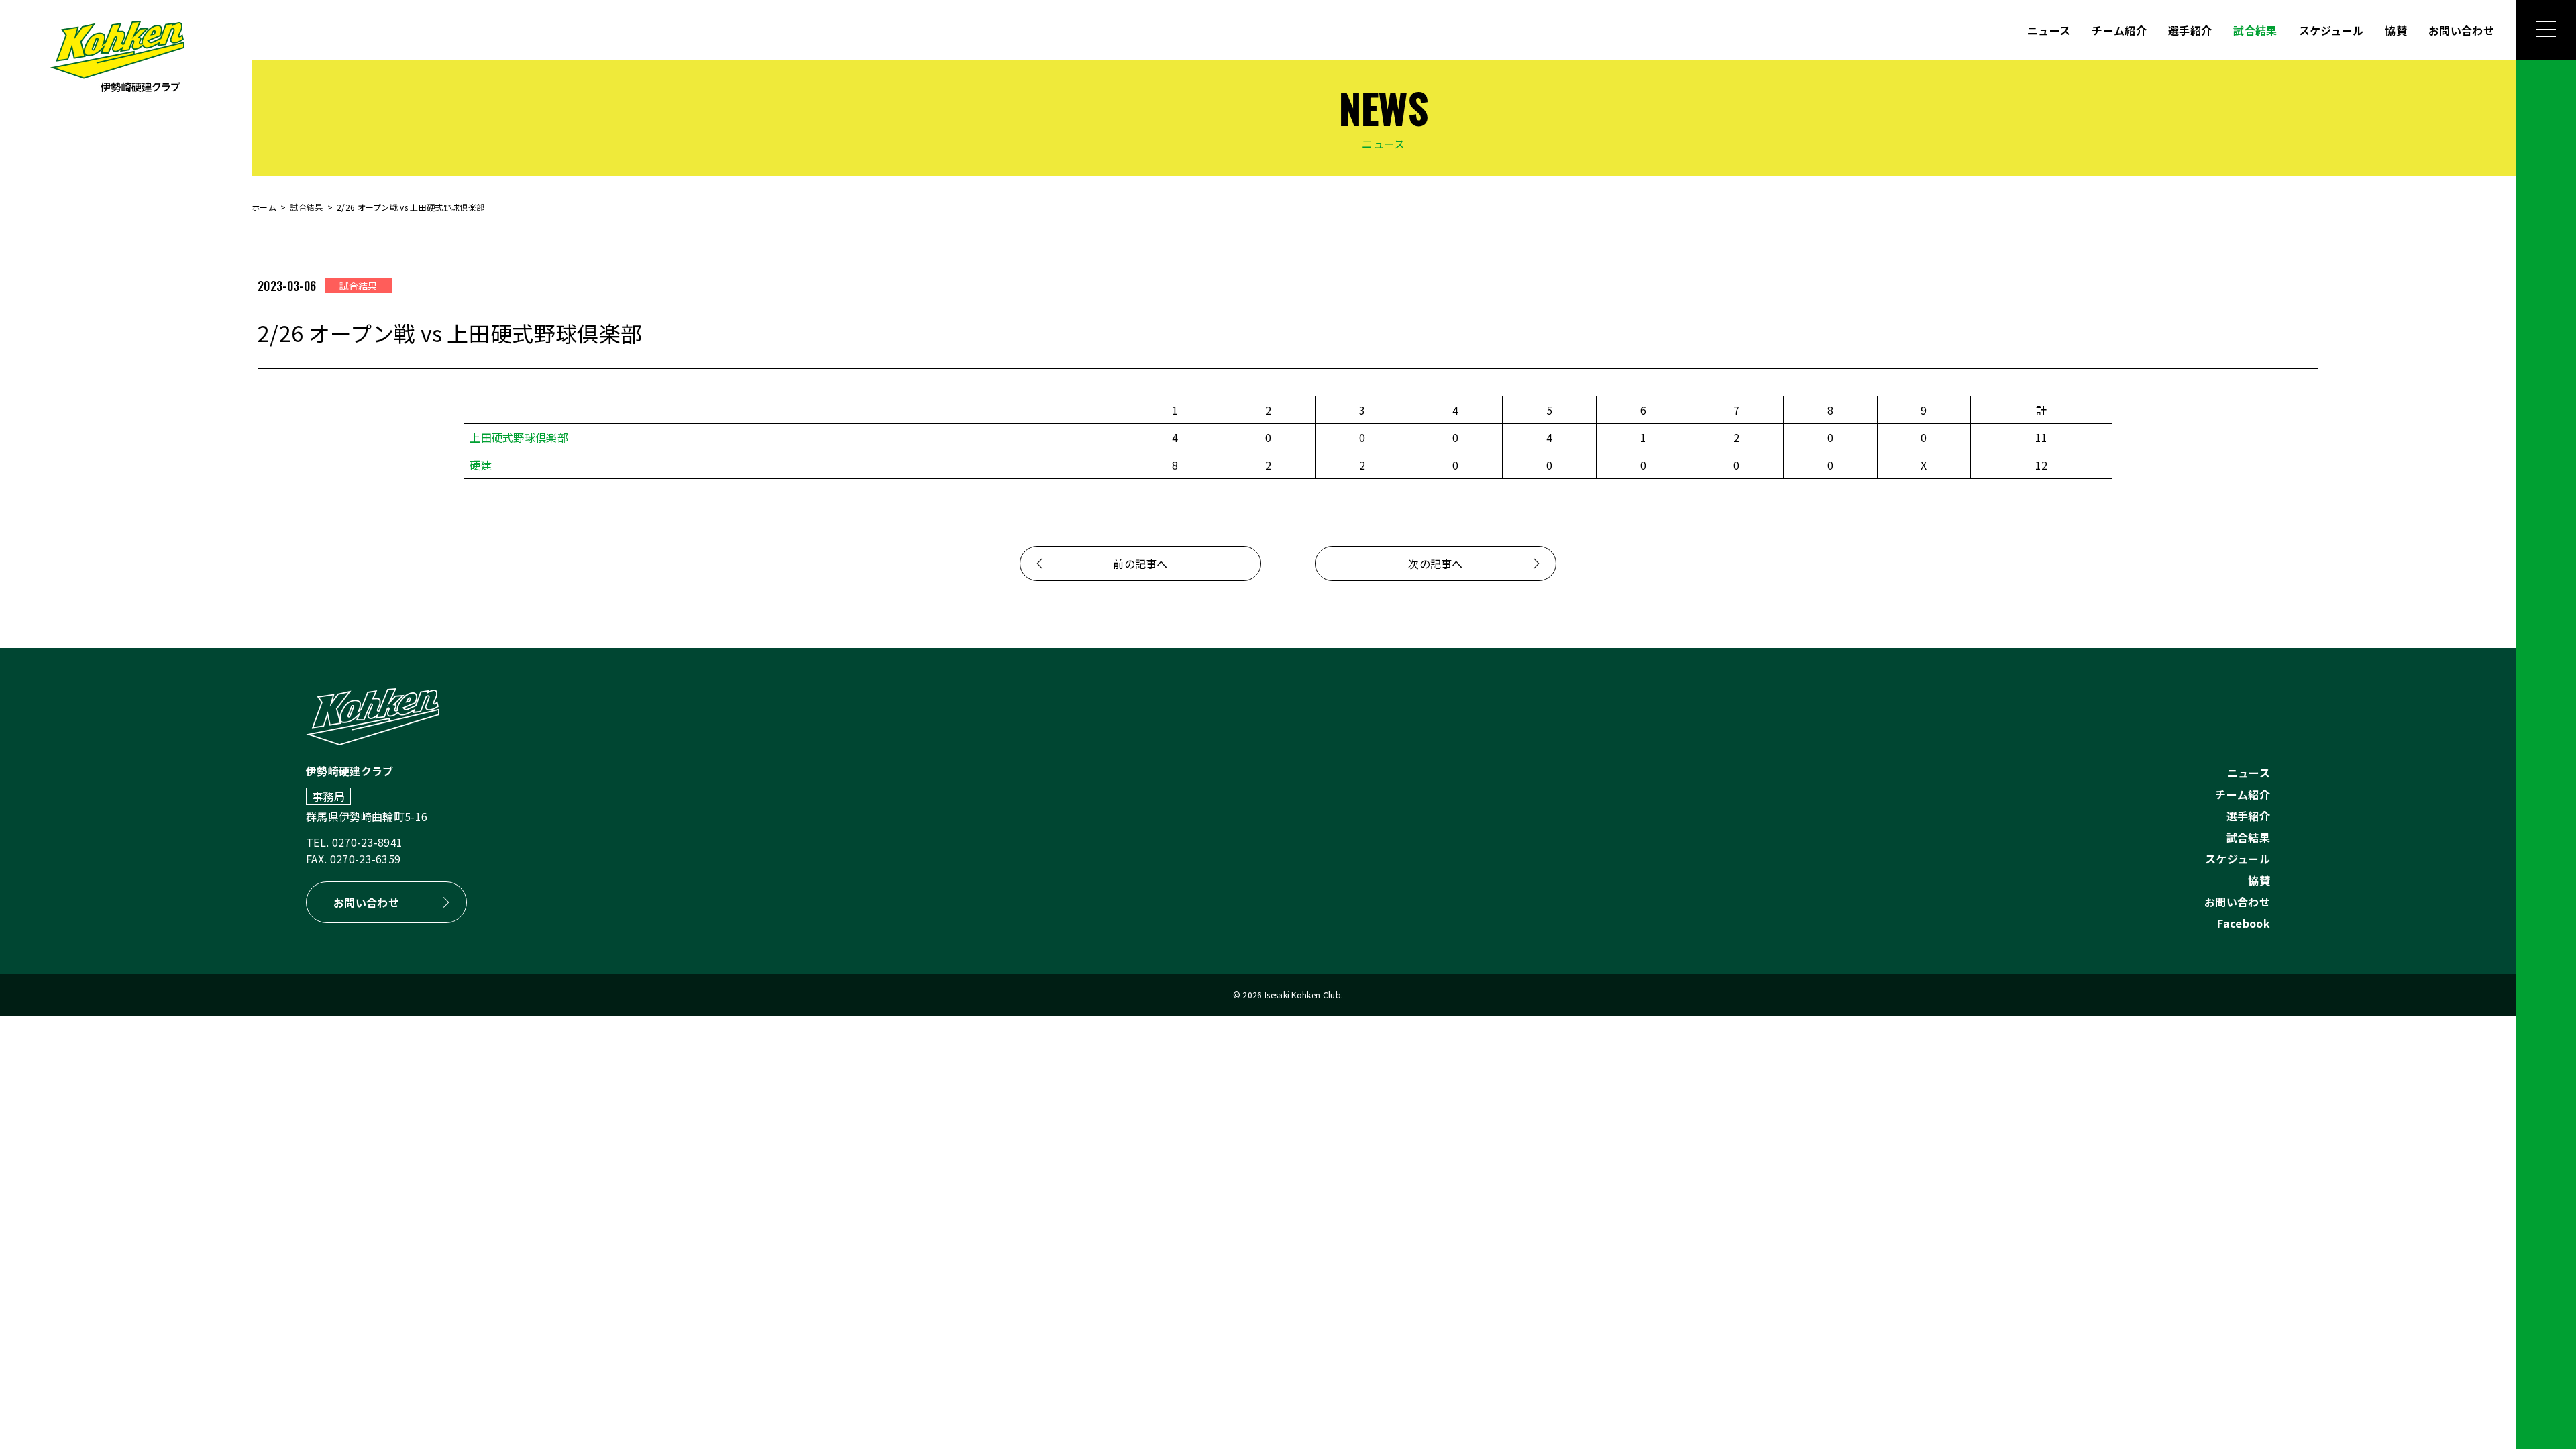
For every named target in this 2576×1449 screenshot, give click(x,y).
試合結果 (2255, 30)
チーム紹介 (2119, 30)
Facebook (2244, 923)
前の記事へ (1140, 563)
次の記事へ (1436, 563)
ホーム (264, 207)
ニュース (2049, 30)
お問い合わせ (2461, 30)
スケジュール (2331, 30)
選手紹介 (2190, 30)
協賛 (2396, 30)
